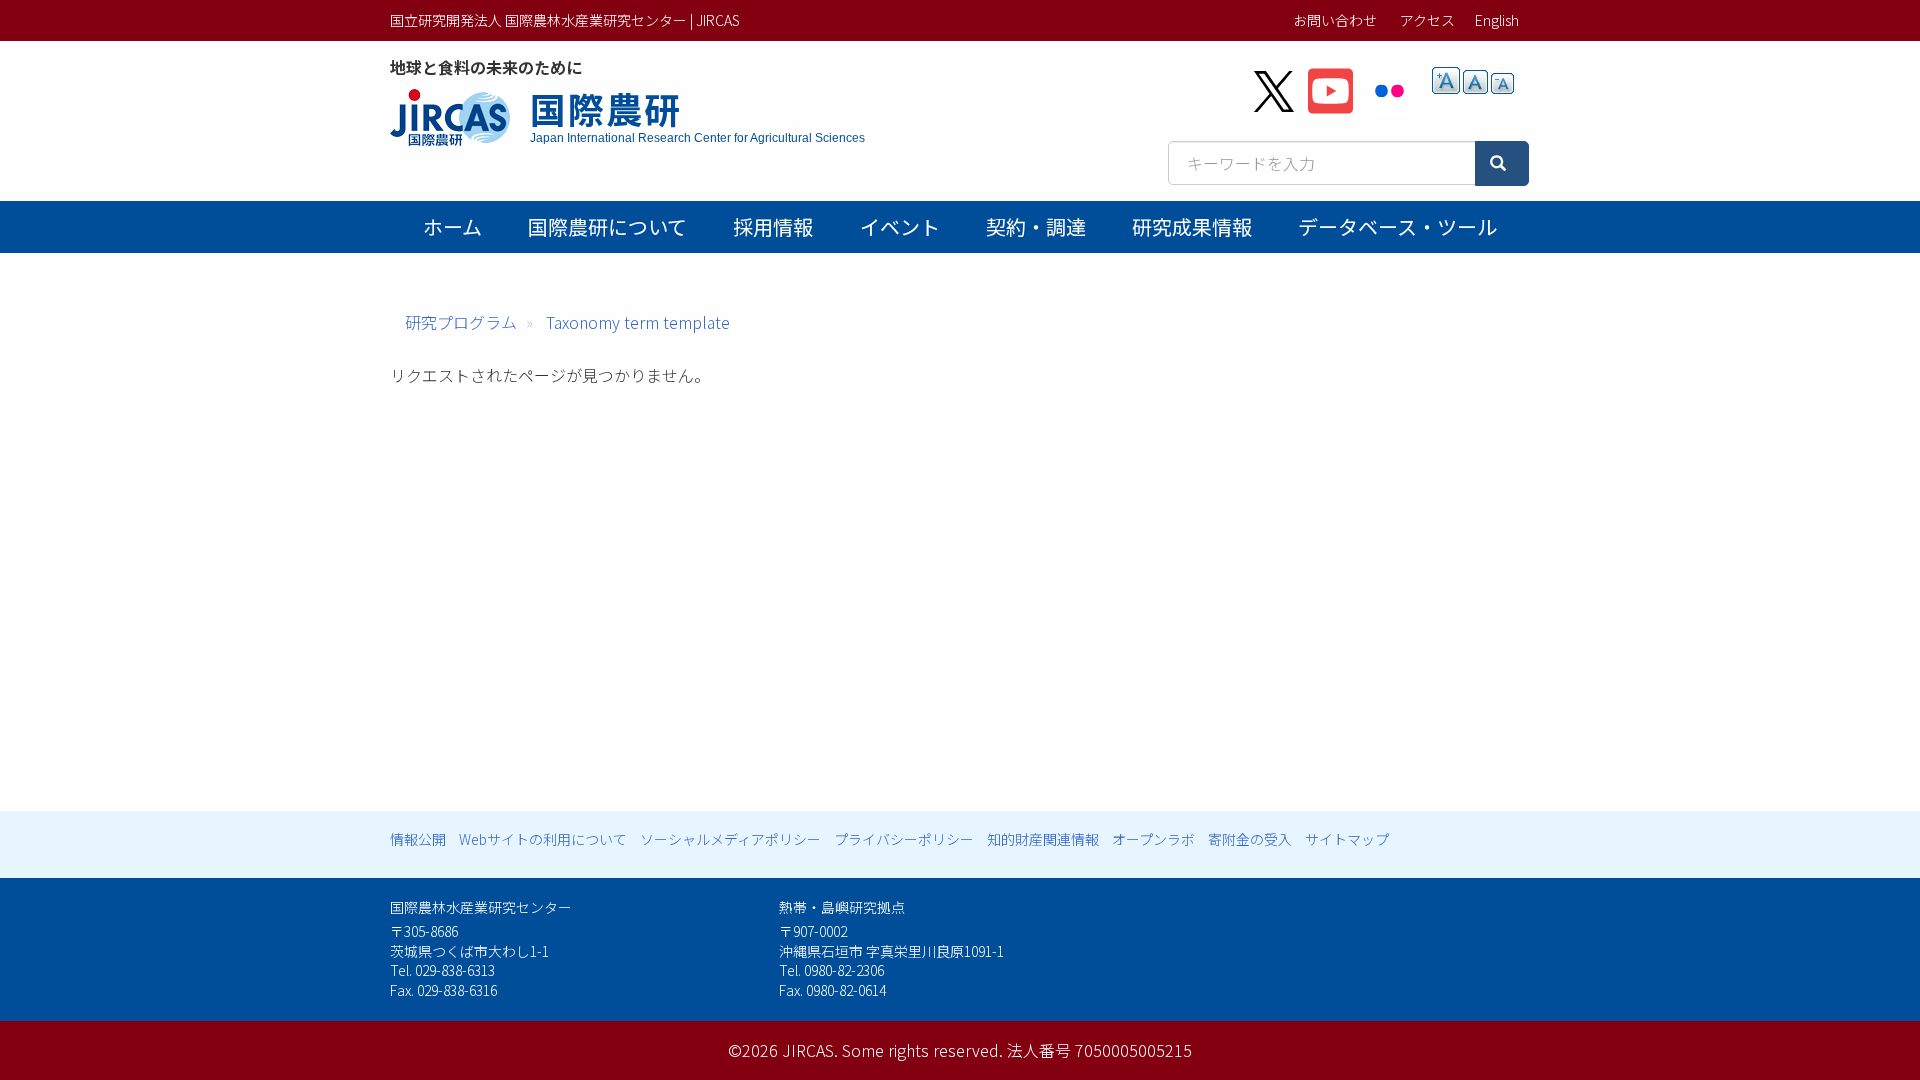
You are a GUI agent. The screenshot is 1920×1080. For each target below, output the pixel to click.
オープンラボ (1153, 839)
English (1497, 20)
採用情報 (773, 226)
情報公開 (418, 839)
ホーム (452, 226)
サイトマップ (1347, 839)
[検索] (1502, 163)
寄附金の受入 (1250, 839)
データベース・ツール (1397, 226)
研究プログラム (461, 322)
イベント (900, 226)
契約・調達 (1036, 226)
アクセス (1427, 20)
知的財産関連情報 (1043, 839)
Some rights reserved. (922, 1050)
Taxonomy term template (638, 322)
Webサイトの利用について (543, 839)
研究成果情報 (1192, 226)
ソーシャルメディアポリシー (730, 839)
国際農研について (607, 226)
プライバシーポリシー (904, 839)
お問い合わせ (1335, 20)
